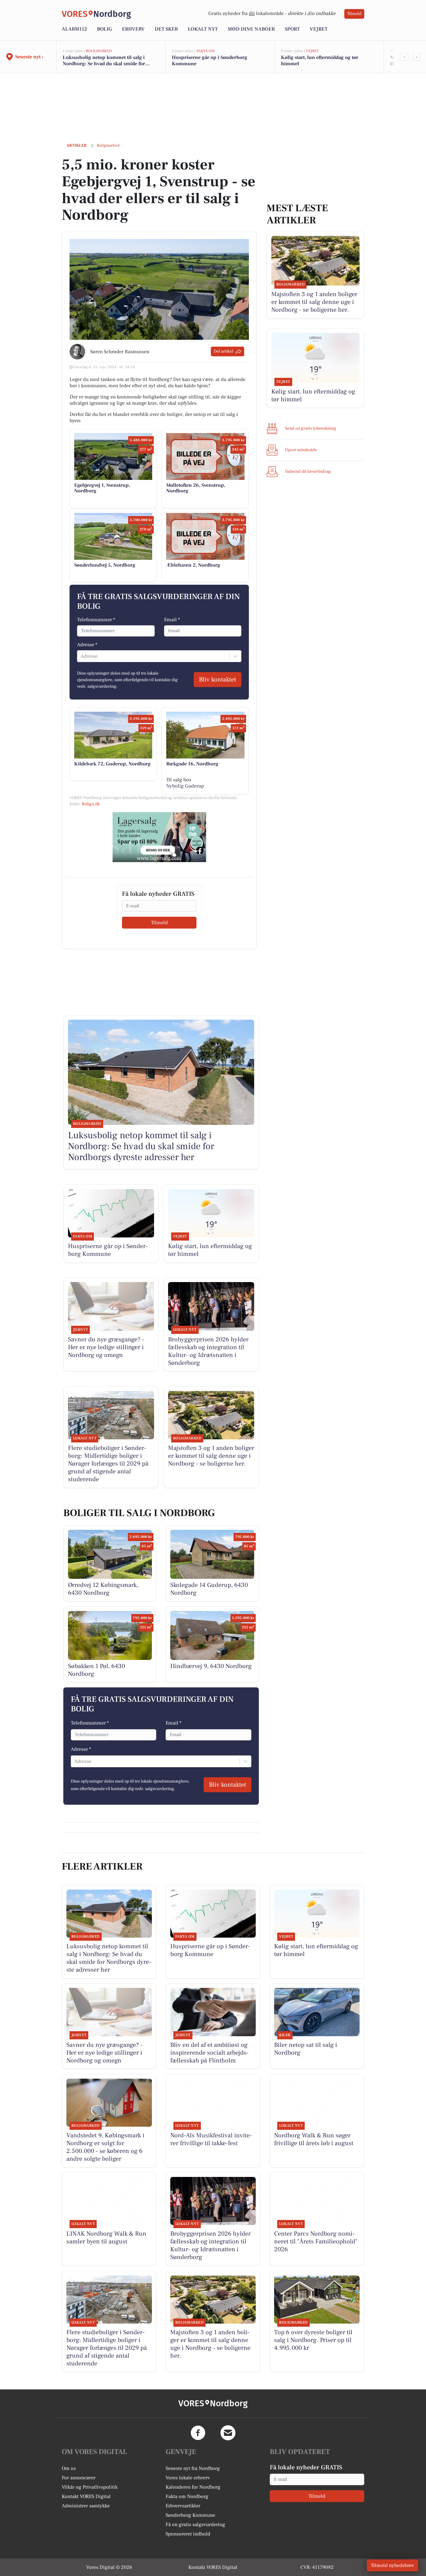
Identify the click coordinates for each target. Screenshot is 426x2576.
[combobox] (81, 656)
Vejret (319, 29)
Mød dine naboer (251, 29)
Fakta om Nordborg (187, 2496)
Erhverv (133, 29)
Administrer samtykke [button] (86, 2506)
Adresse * (87, 645)
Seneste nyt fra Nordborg (193, 2468)
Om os (69, 2468)
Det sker (166, 29)
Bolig (104, 29)
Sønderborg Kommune (190, 2515)
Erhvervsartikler (183, 2506)
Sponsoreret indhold (188, 2534)
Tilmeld (354, 14)
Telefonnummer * (96, 620)
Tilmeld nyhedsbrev (392, 2565)
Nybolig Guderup (185, 786)
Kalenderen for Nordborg (193, 2487)
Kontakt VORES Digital (86, 2496)
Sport (292, 29)
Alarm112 (74, 29)
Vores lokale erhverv (188, 2478)
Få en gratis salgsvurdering (195, 2525)
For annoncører (79, 2478)
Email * (172, 620)
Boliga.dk (91, 804)
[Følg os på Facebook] (198, 2433)
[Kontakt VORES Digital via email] (228, 2433)
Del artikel (223, 351)
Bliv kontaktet (218, 680)
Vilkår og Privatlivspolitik (90, 2487)
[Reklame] (159, 837)
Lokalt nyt (203, 29)
